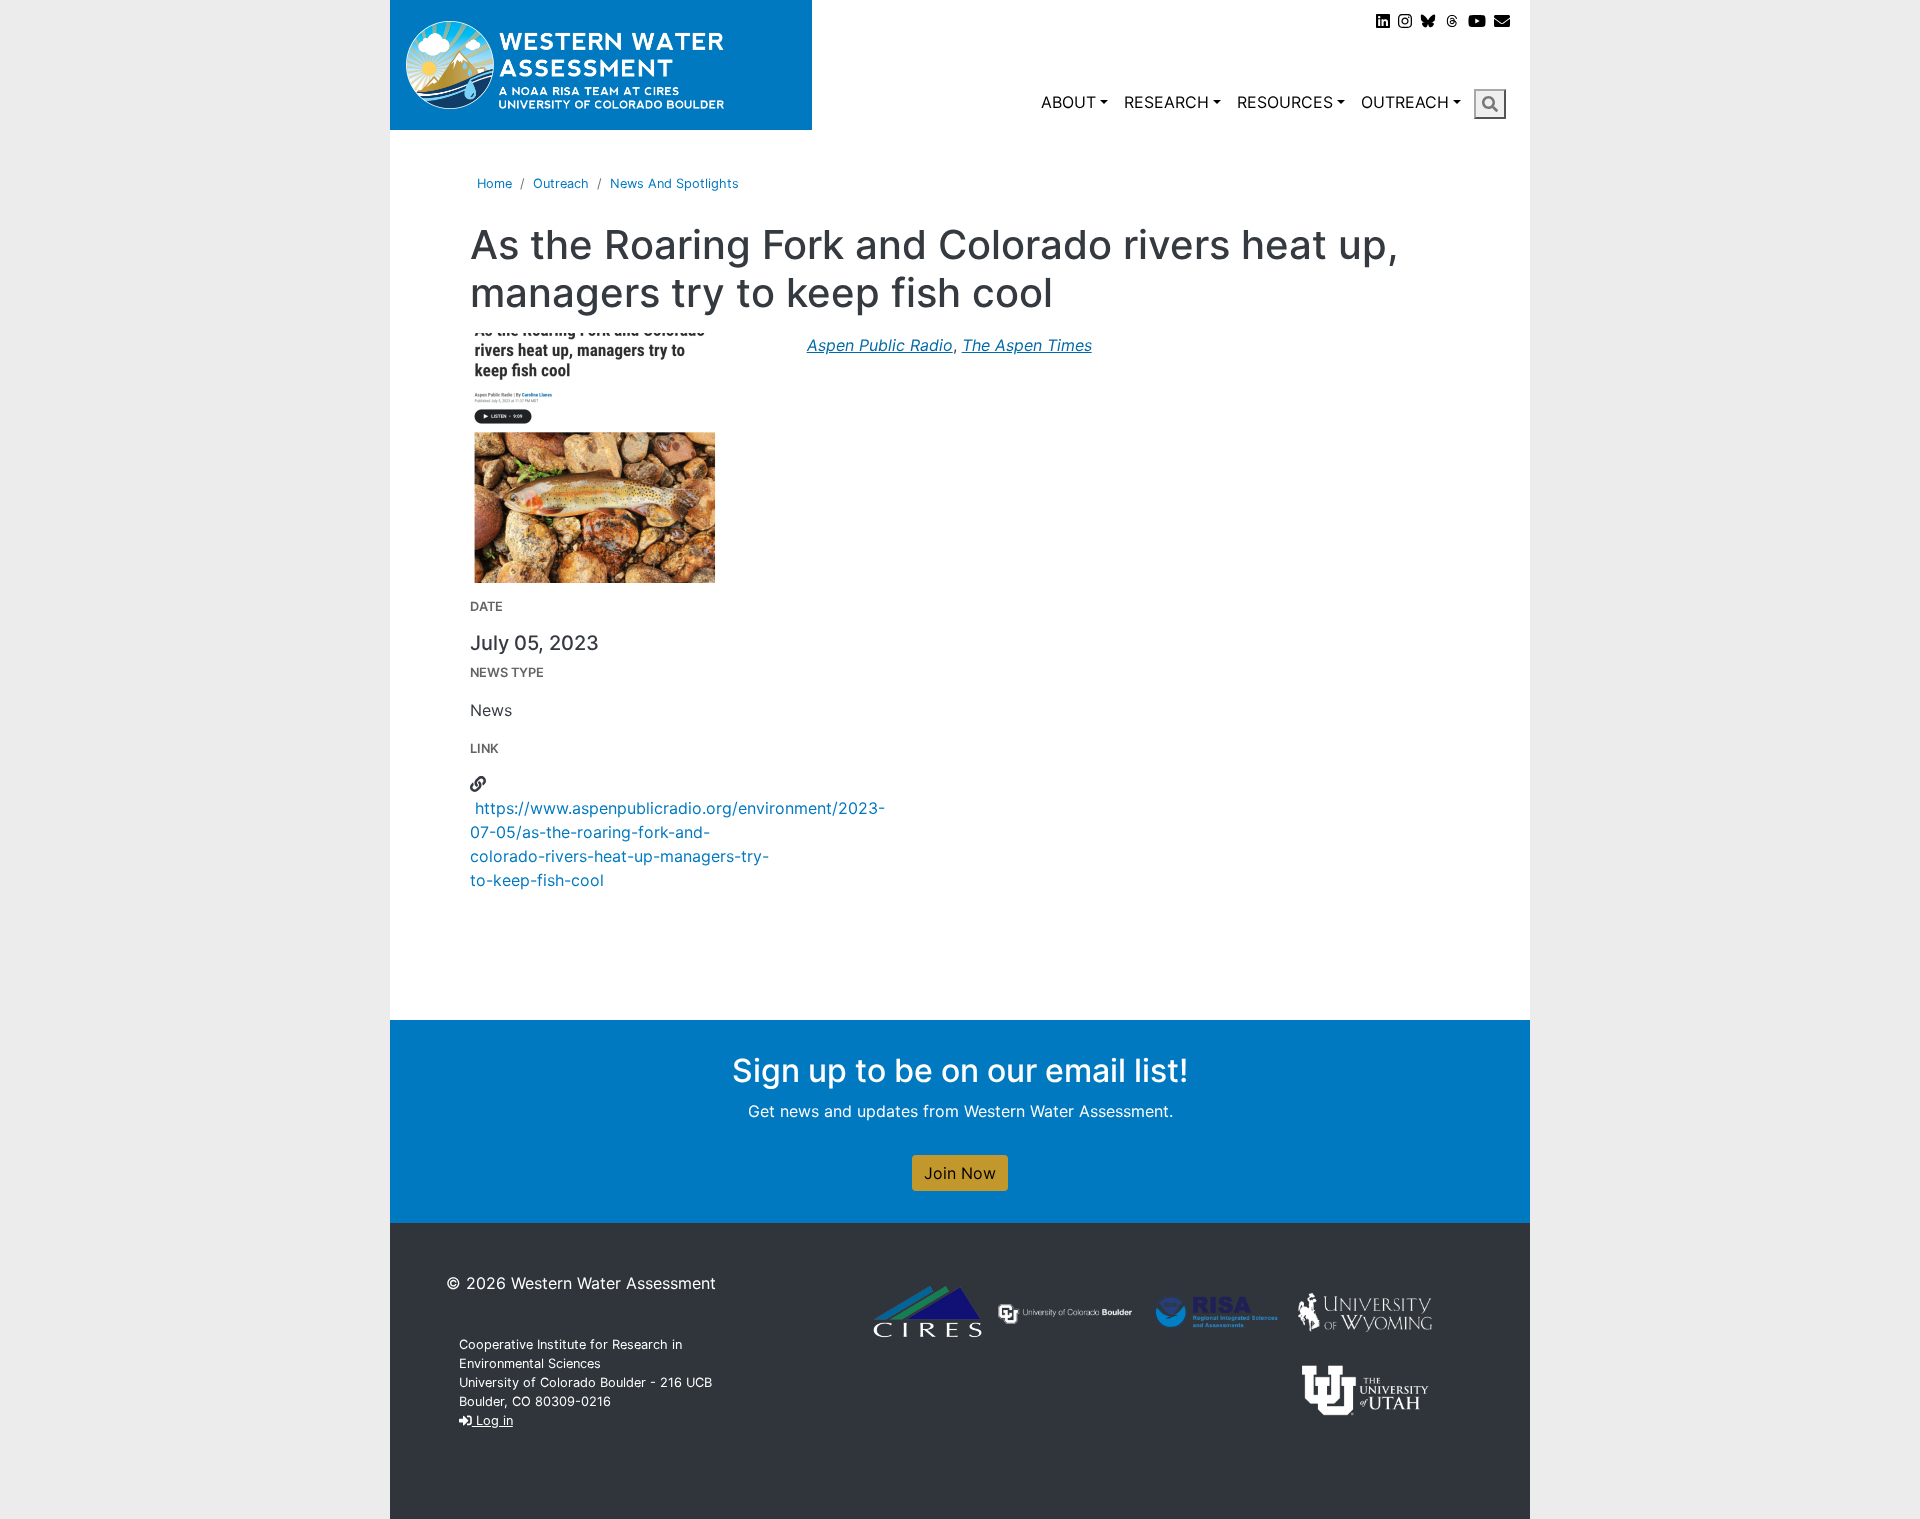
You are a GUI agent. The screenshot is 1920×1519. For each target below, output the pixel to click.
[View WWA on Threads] (1452, 21)
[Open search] (1490, 104)
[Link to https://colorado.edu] (1065, 1312)
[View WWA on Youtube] (1477, 21)
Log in (492, 1420)
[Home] (601, 65)
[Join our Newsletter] (1502, 21)
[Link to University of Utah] (1365, 1388)
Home (494, 183)
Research (1166, 102)
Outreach (1405, 102)
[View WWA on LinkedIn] (1383, 21)
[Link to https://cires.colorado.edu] (927, 1310)
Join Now (960, 1173)
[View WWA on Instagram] (1405, 21)
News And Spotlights (674, 183)
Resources (1285, 102)
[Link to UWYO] (1365, 1310)
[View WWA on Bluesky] (1428, 21)
